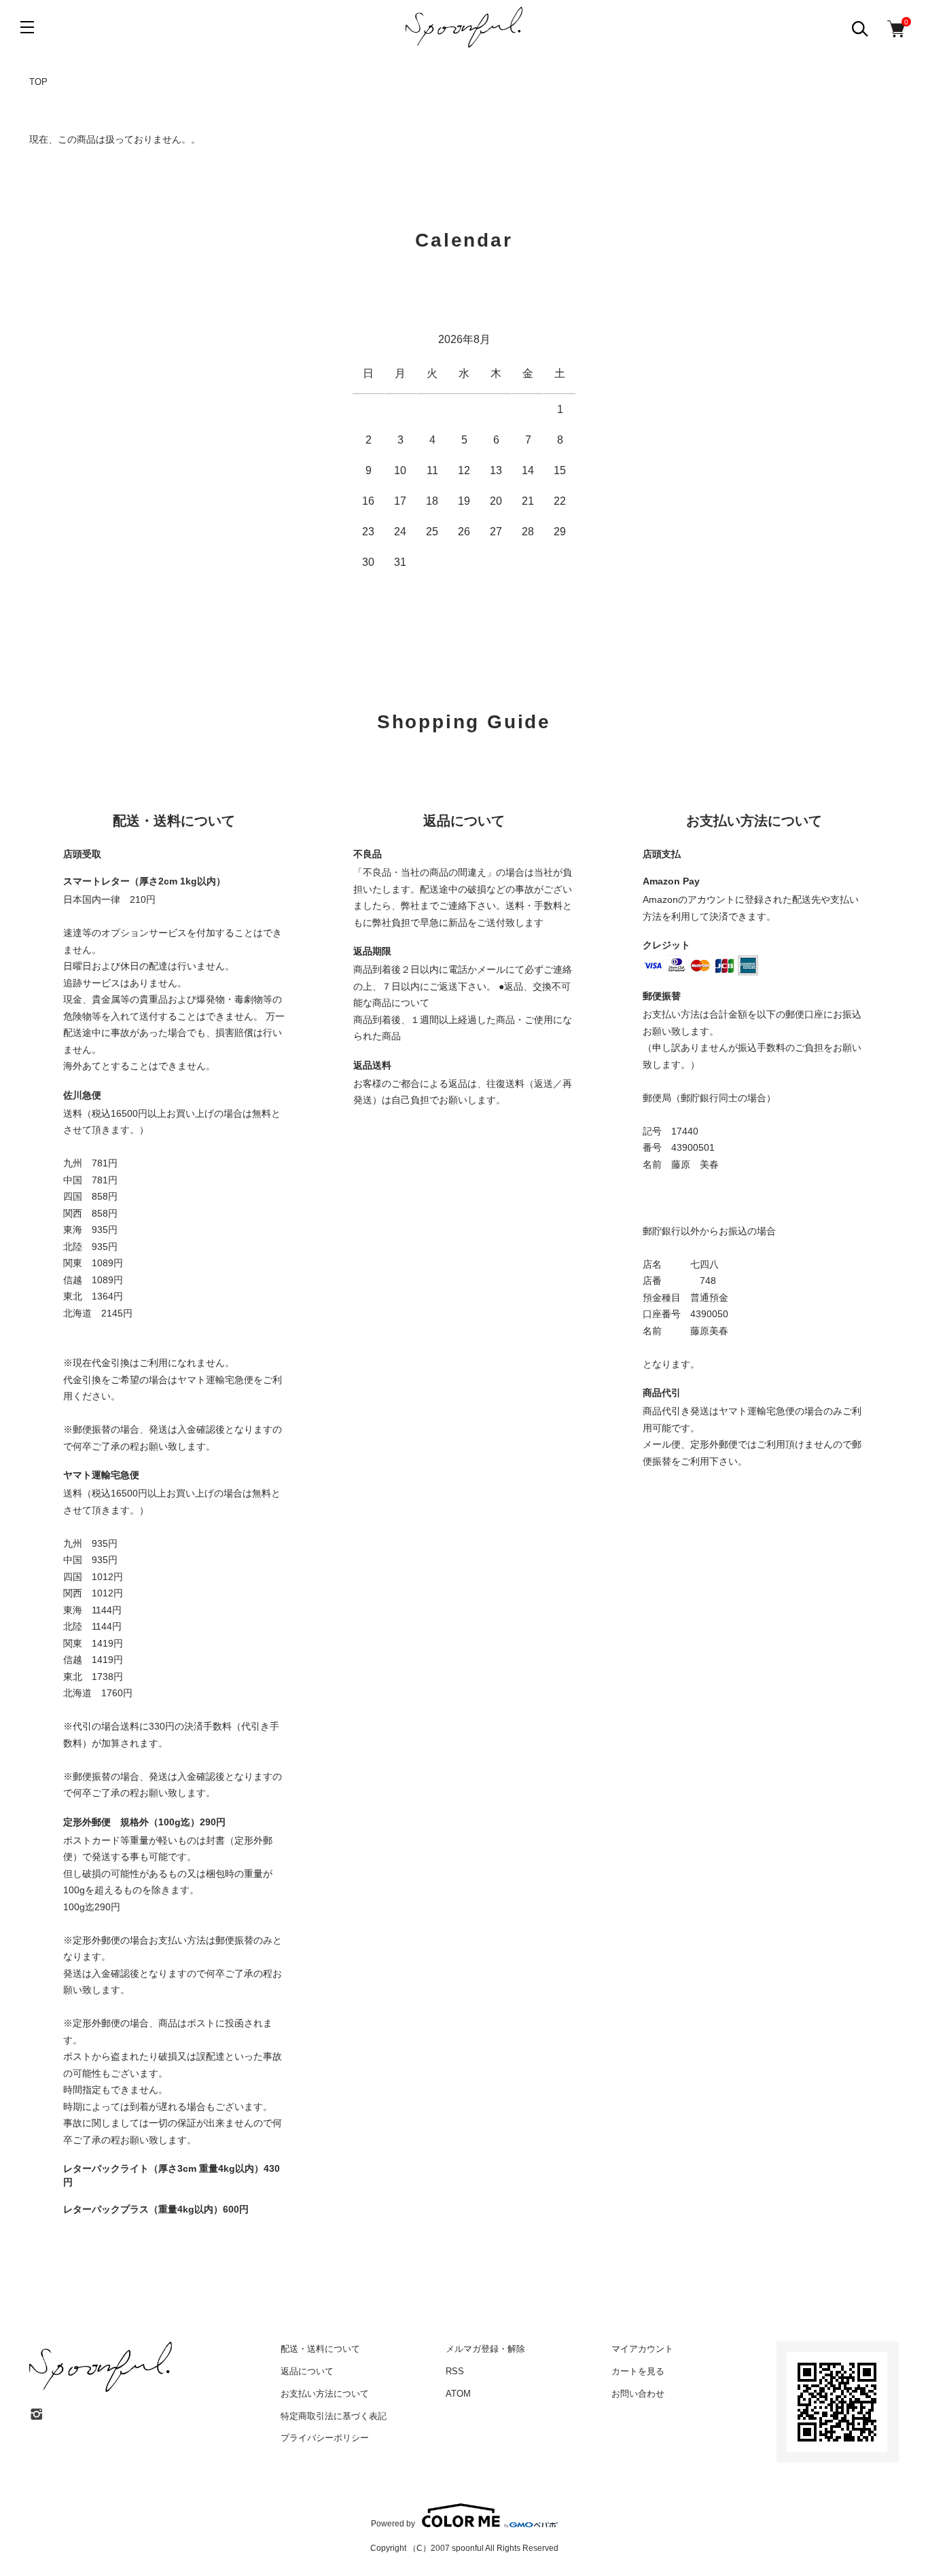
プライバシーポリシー (325, 2438)
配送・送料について (320, 2349)
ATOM (458, 2394)
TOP (38, 82)
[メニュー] (27, 27)
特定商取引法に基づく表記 (334, 2416)
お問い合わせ (638, 2394)
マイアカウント (642, 2349)
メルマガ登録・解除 (485, 2349)
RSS (455, 2371)
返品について (307, 2371)
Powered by (393, 2523)
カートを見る (638, 2371)
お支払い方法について (325, 2394)
